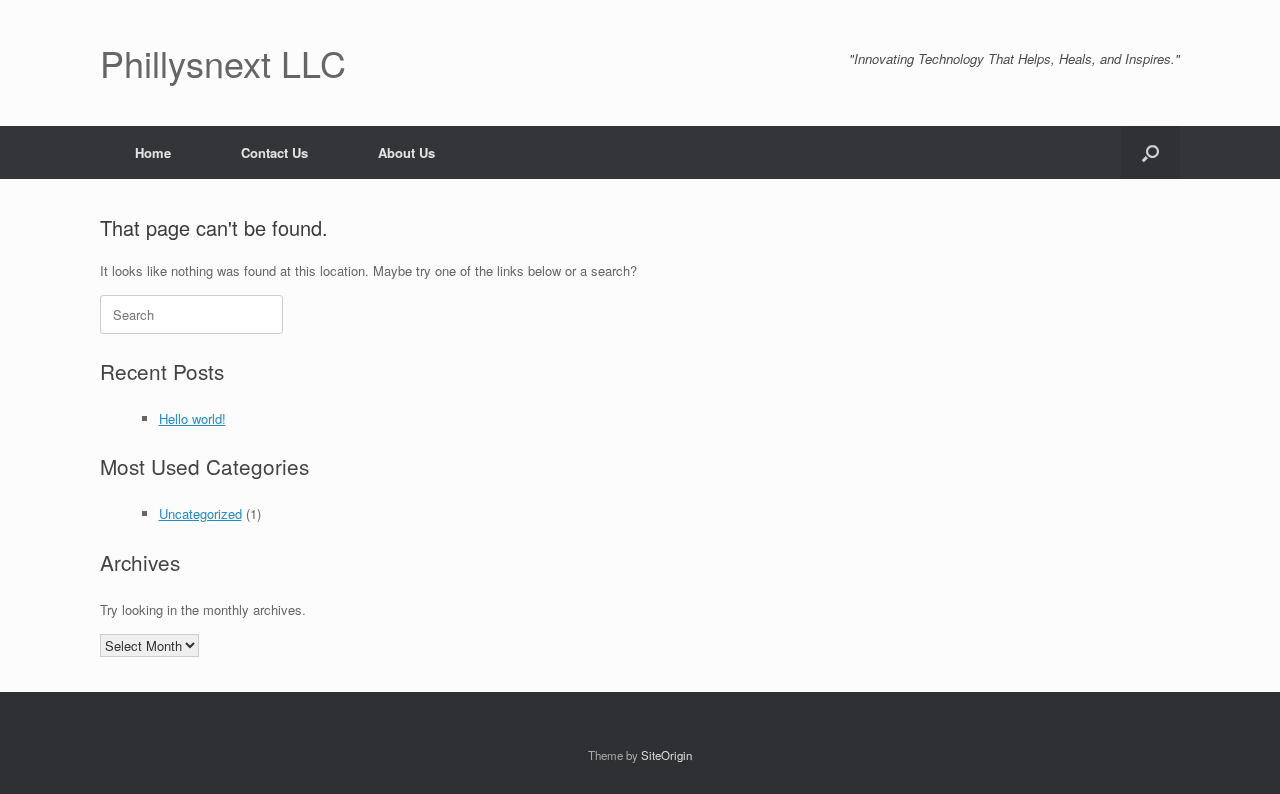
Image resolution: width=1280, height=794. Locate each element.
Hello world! (192, 418)
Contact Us (274, 152)
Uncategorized (200, 513)
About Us (406, 152)
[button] (1150, 152)
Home (153, 152)
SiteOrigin (666, 755)
